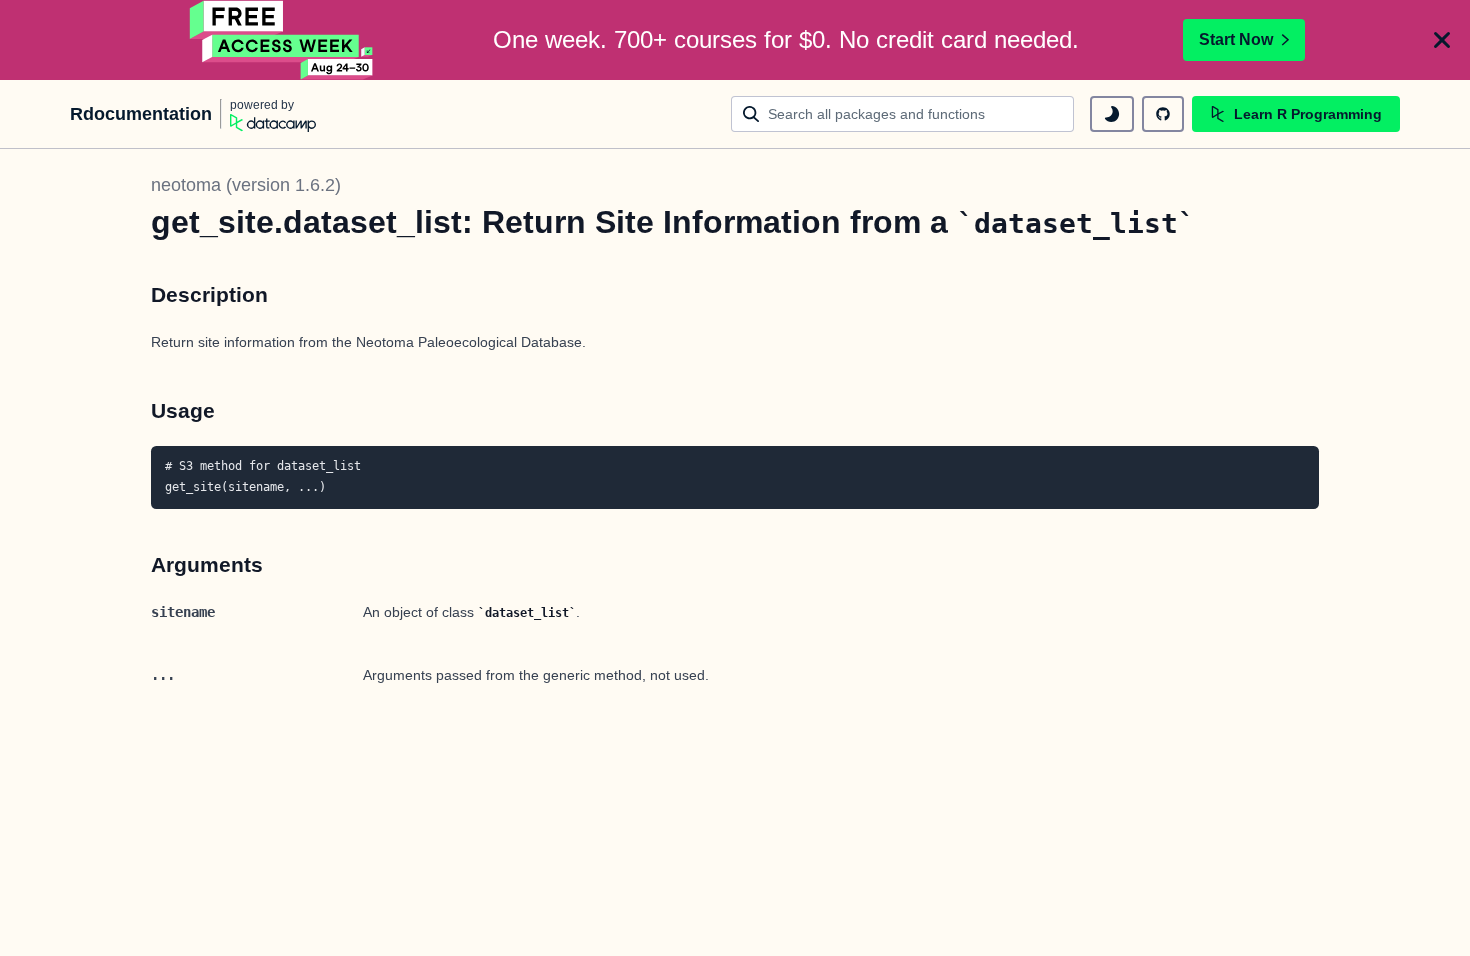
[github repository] (1163, 114)
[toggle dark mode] (1112, 114)
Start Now (1236, 39)
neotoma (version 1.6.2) (246, 185)
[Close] (1442, 40)
